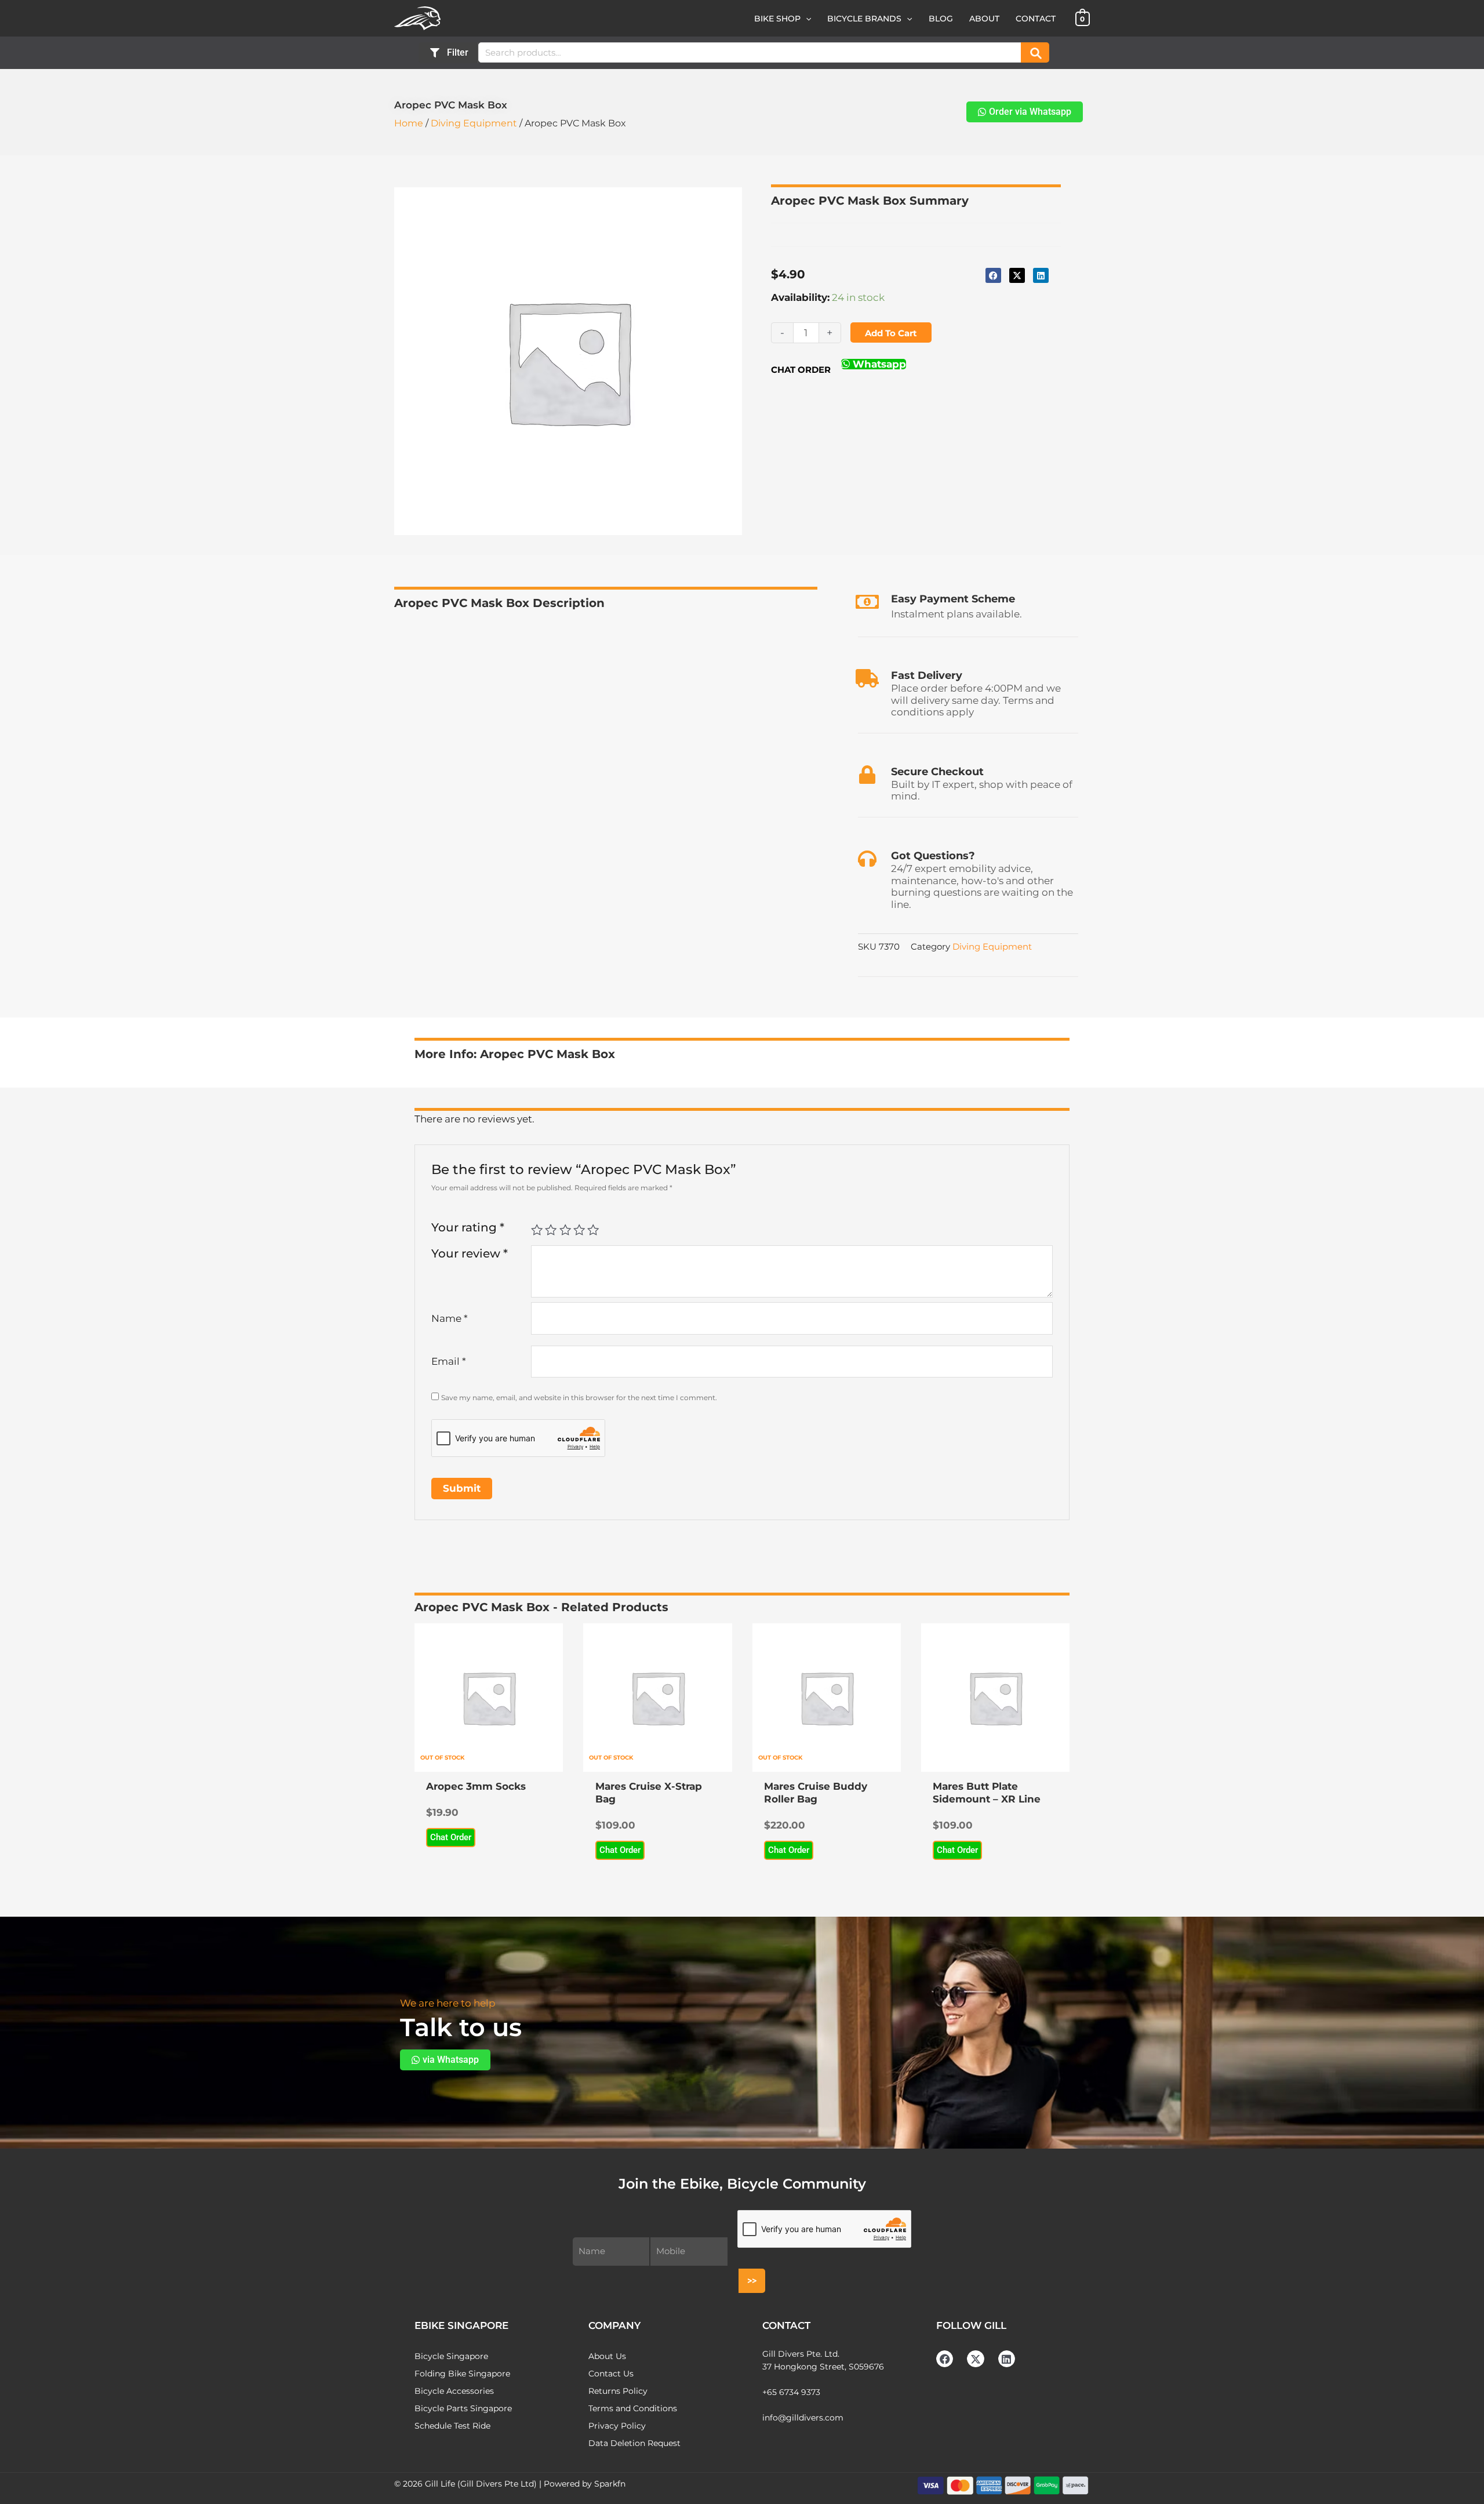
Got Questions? (933, 856)
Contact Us (611, 2374)
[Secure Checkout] (867, 775)
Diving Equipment (474, 123)
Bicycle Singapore (451, 2356)
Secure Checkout (937, 772)
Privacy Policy (617, 2426)
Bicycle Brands (864, 19)
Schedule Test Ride (452, 2426)
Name (450, 1318)
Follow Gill (971, 2325)
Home (409, 123)
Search (1035, 52)
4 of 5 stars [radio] (579, 1230)
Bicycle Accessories (454, 2391)
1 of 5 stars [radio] (537, 1230)
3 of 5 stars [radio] (565, 1230)
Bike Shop (777, 19)
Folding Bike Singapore (462, 2374)
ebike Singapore (461, 2325)
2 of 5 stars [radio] (551, 1230)
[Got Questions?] (867, 859)
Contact (1036, 19)
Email (449, 1361)
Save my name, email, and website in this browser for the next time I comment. (579, 1398)
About (984, 19)
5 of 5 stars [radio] (593, 1230)
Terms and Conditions (633, 2408)
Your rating (468, 1227)
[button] (806, 19)
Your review (470, 1253)
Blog (941, 19)
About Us (607, 2356)
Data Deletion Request (634, 2443)
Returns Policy (618, 2391)
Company (614, 2325)
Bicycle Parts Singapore (463, 2408)
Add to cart (891, 333)
